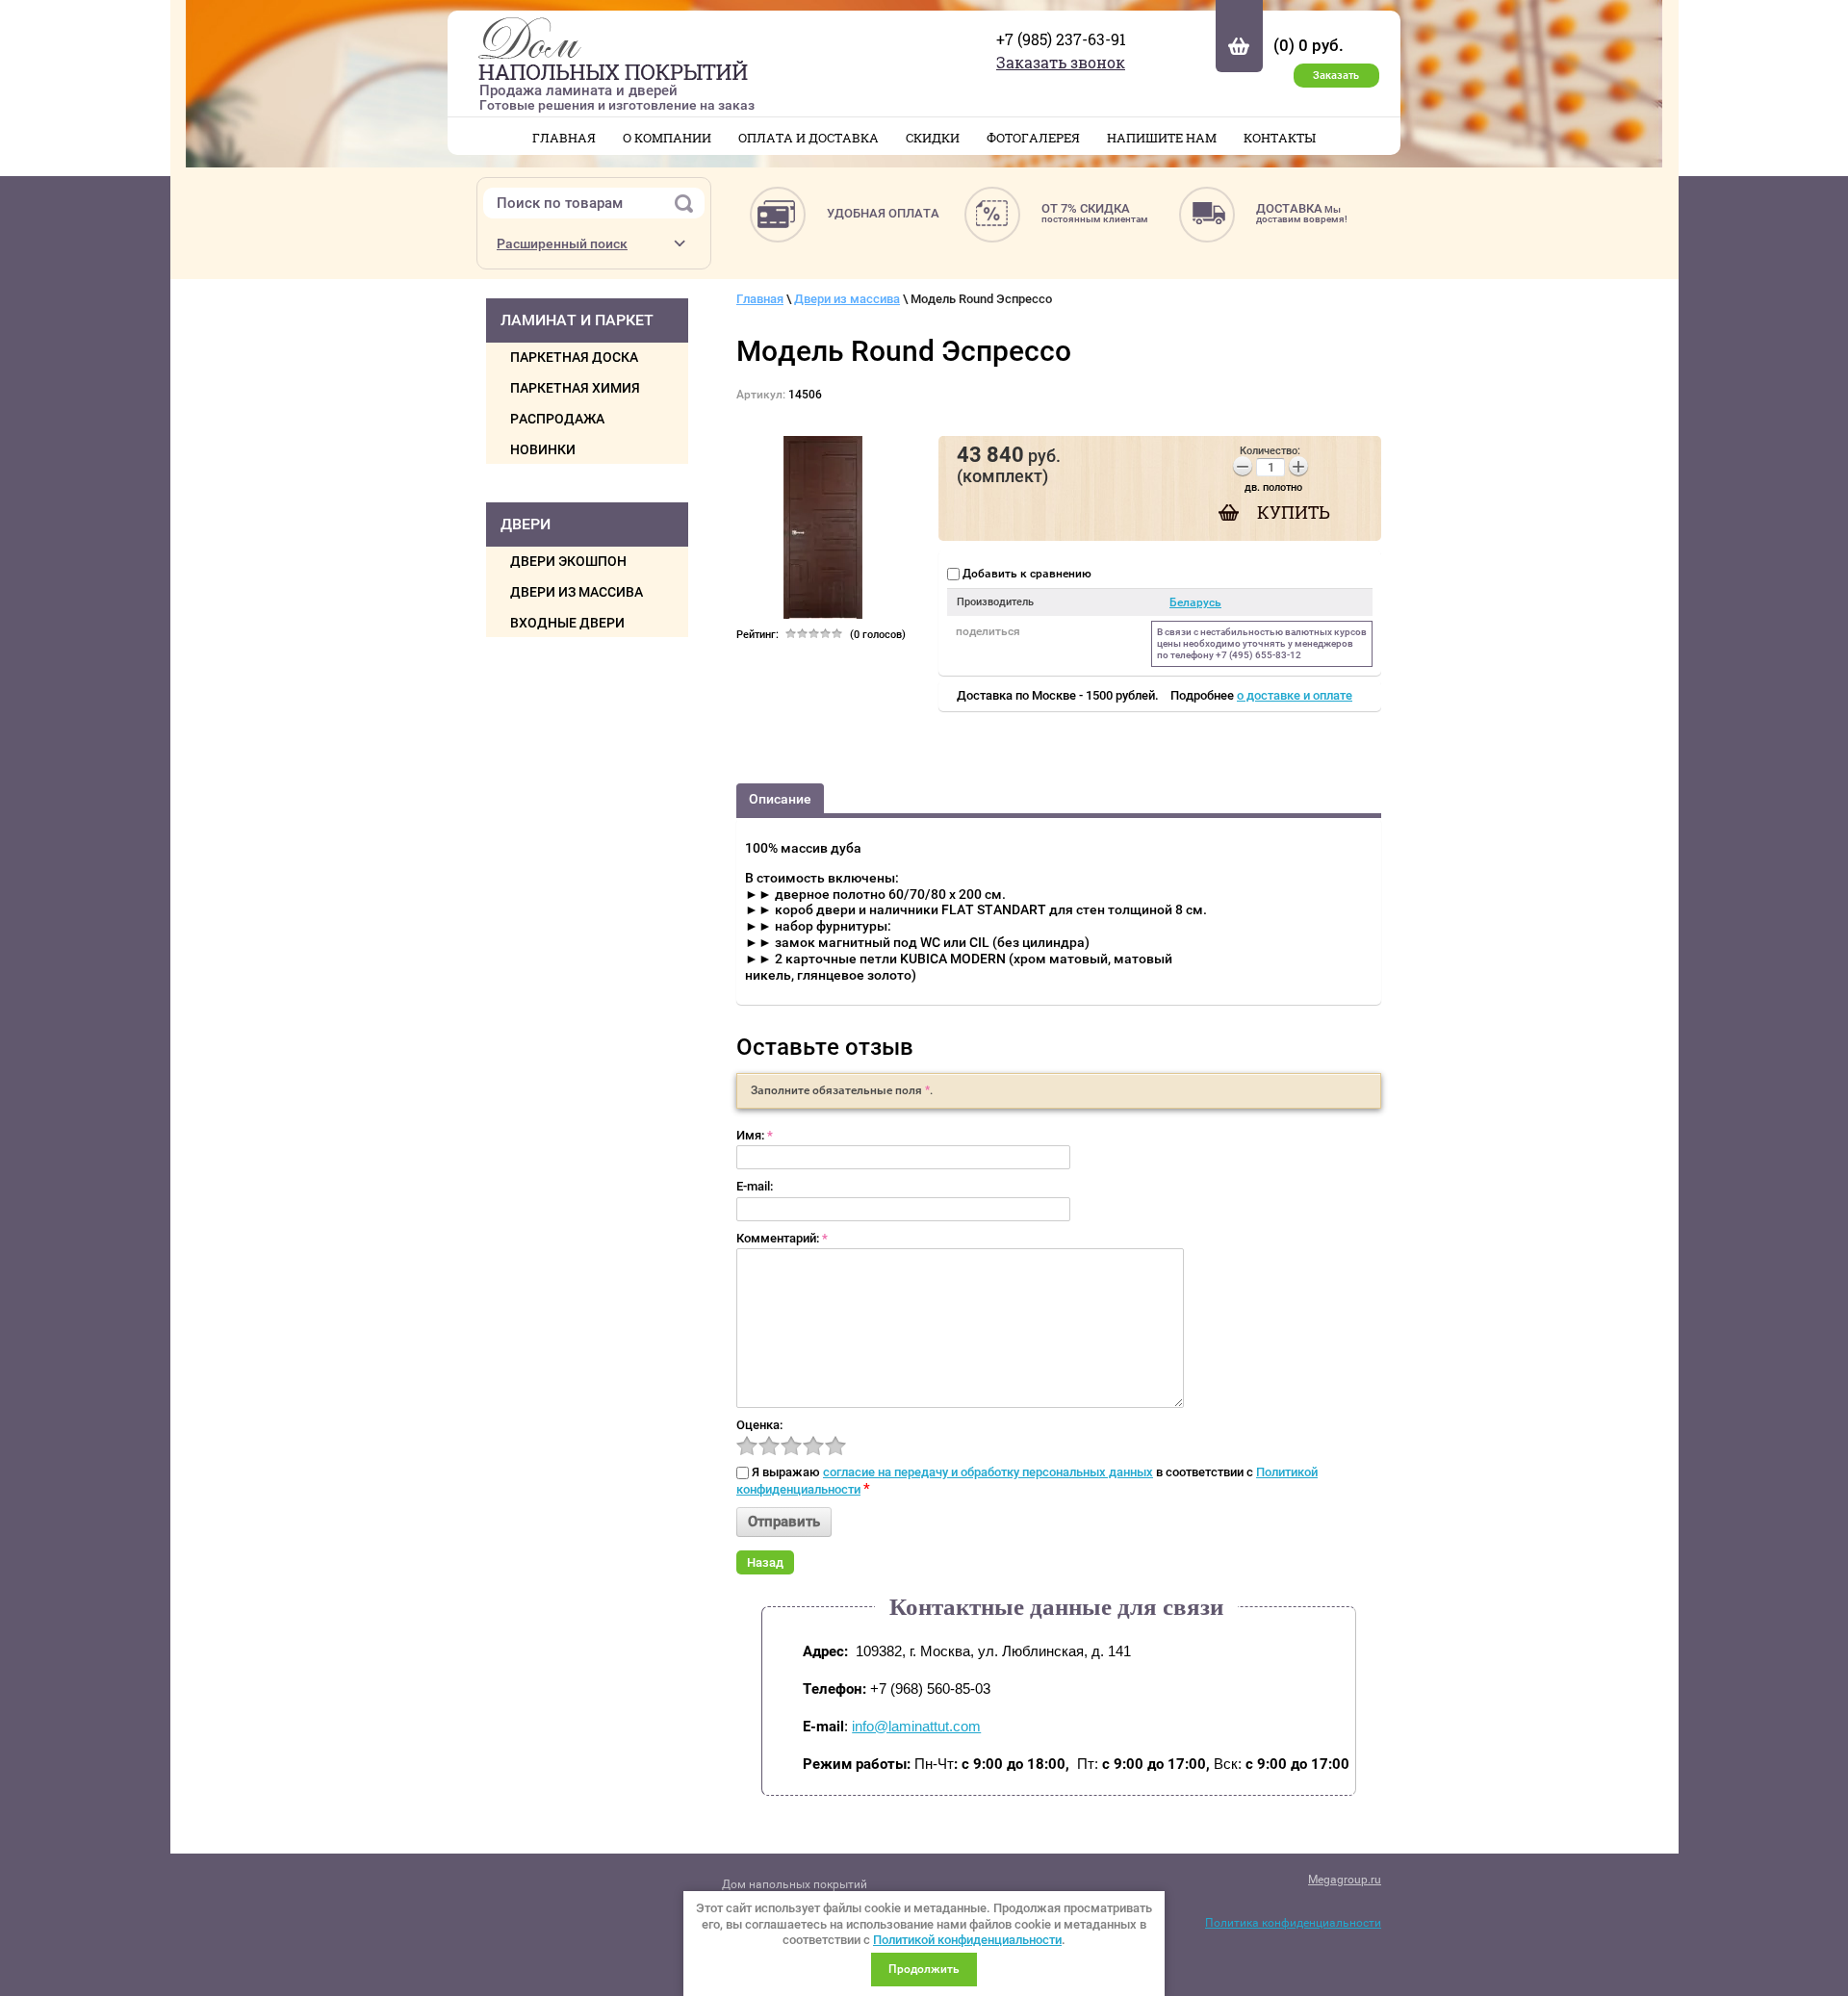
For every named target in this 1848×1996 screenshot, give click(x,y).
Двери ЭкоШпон (568, 561)
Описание (780, 799)
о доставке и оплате (1295, 695)
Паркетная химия (575, 388)
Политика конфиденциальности (1293, 1923)
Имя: (755, 1135)
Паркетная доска (574, 357)
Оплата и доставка (808, 138)
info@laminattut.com (916, 1726)
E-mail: (755, 1186)
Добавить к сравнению (1026, 574)
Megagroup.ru (1345, 1880)
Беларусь (1195, 602)
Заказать (1336, 76)
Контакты (1280, 138)
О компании (667, 138)
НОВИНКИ (543, 449)
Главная (564, 138)
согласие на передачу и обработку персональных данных (988, 1472)
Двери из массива (577, 592)
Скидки (933, 138)
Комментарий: (782, 1238)
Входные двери (567, 623)
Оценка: (759, 1425)
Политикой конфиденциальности (967, 1940)
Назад (765, 1562)
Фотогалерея (1033, 138)
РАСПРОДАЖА (557, 419)
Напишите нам (1162, 138)
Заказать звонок (1061, 62)
